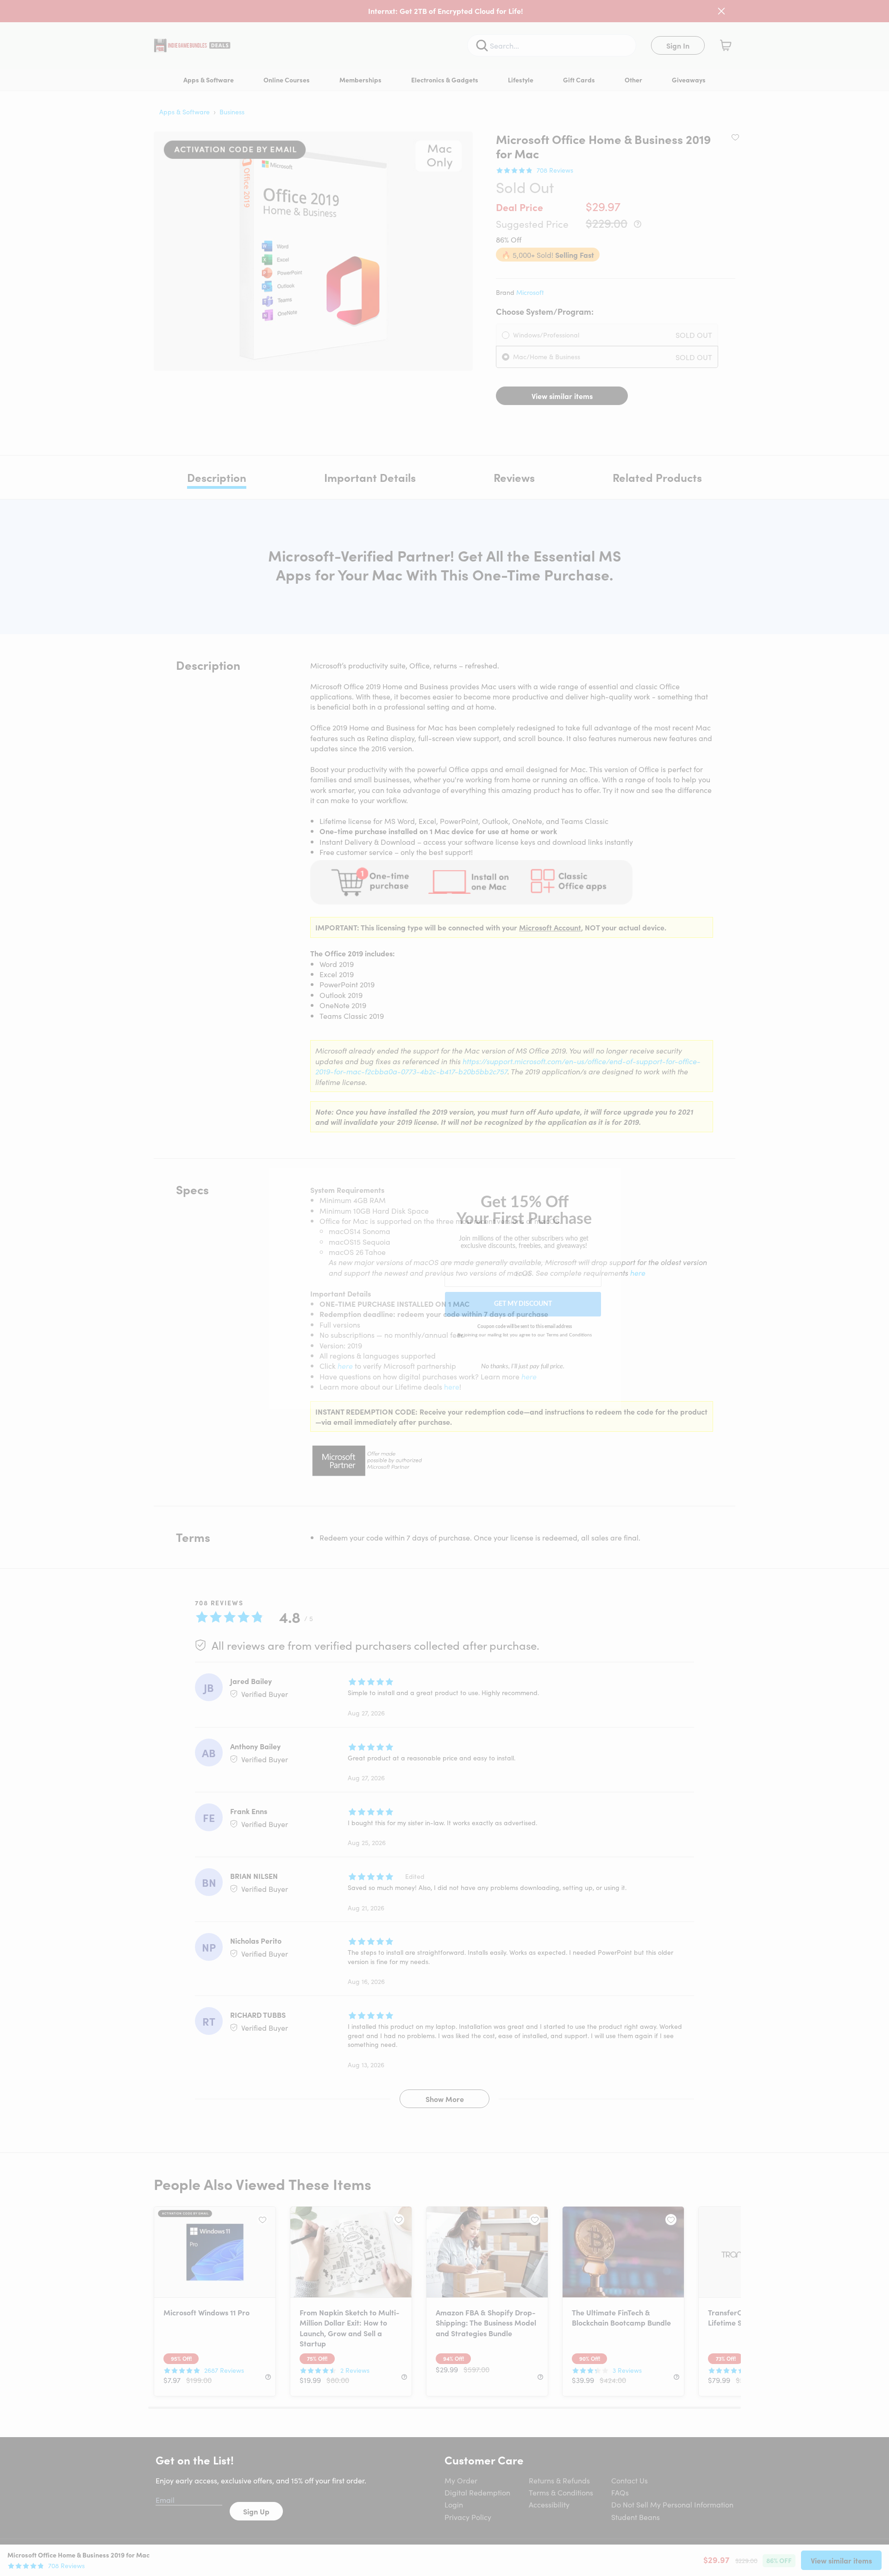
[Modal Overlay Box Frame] (445, 1288)
